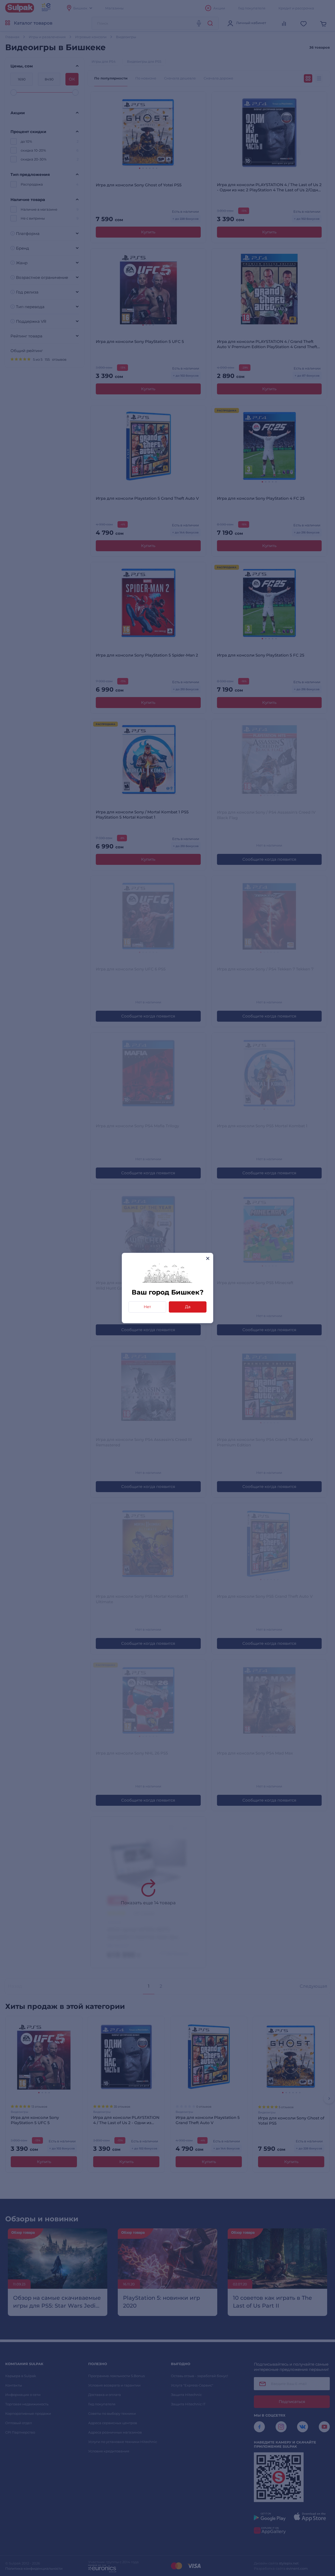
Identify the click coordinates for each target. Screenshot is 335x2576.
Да (188, 1307)
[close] (208, 1258)
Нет (147, 1307)
